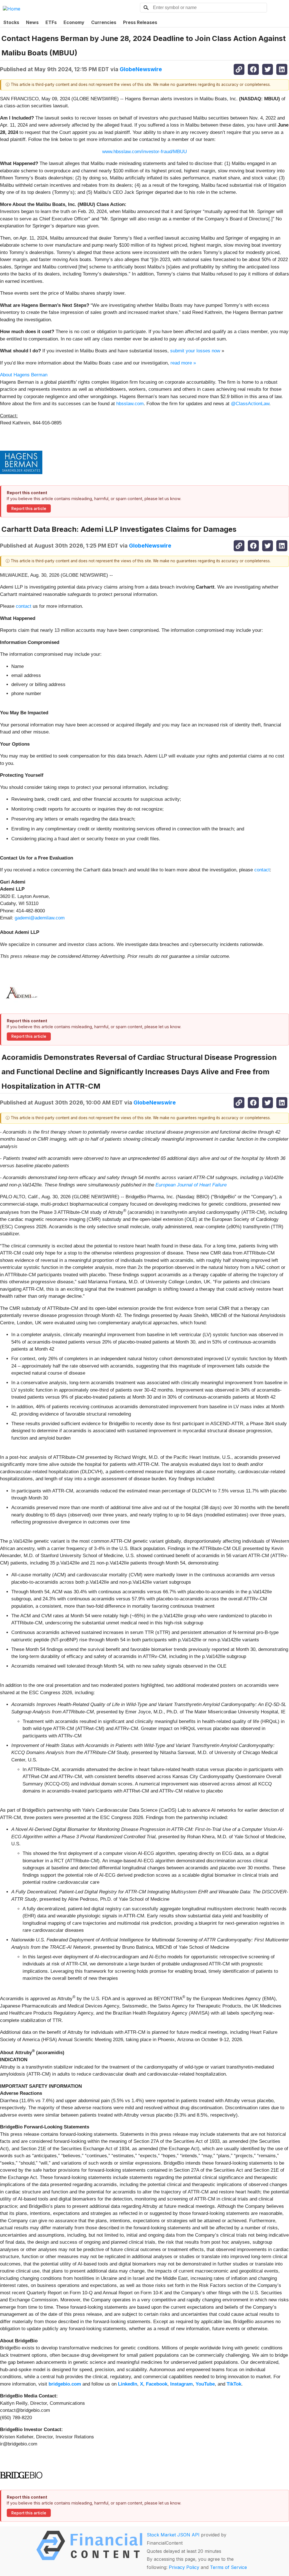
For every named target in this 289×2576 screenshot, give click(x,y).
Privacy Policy (184, 2567)
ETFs (51, 22)
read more (181, 363)
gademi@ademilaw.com (40, 918)
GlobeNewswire (141, 69)
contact (24, 606)
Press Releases (140, 22)
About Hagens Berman (24, 375)
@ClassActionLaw (250, 404)
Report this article (29, 509)
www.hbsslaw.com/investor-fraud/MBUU (144, 152)
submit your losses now (195, 351)
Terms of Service (228, 2567)
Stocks (11, 22)
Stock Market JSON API (173, 2535)
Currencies (104, 22)
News (32, 22)
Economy (74, 22)
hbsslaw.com (130, 404)
